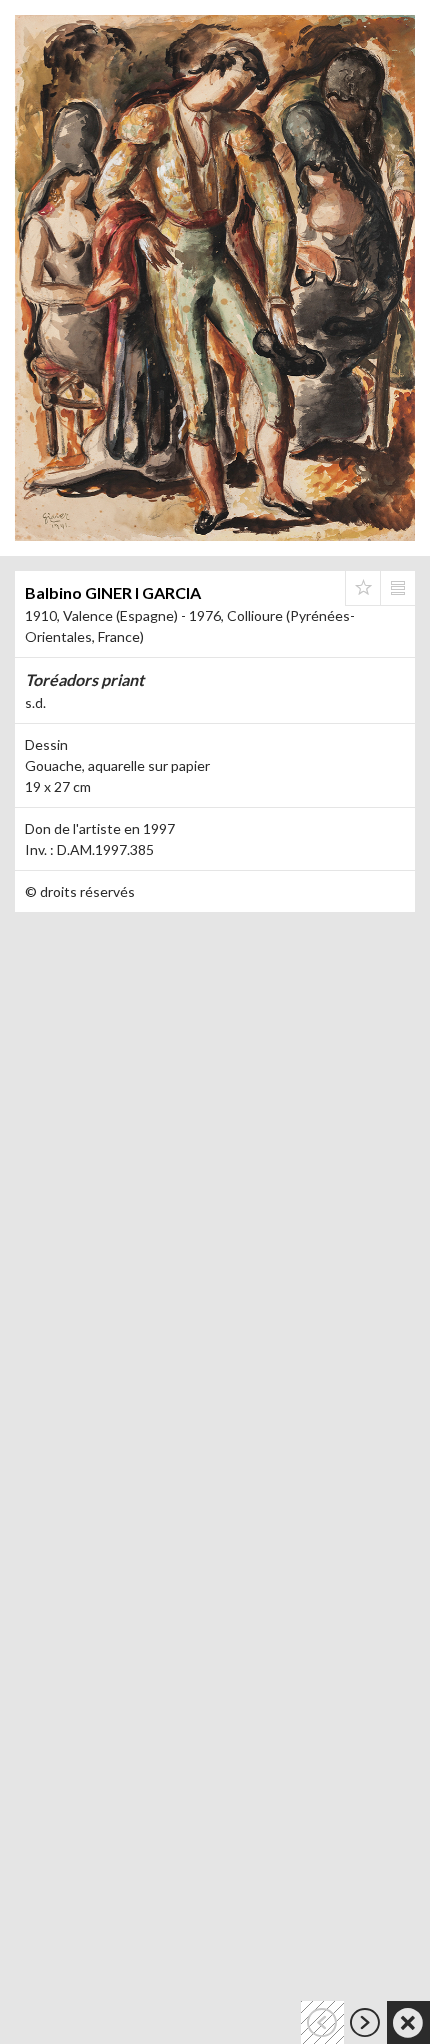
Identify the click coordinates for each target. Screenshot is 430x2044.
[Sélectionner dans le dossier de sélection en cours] (363, 588)
